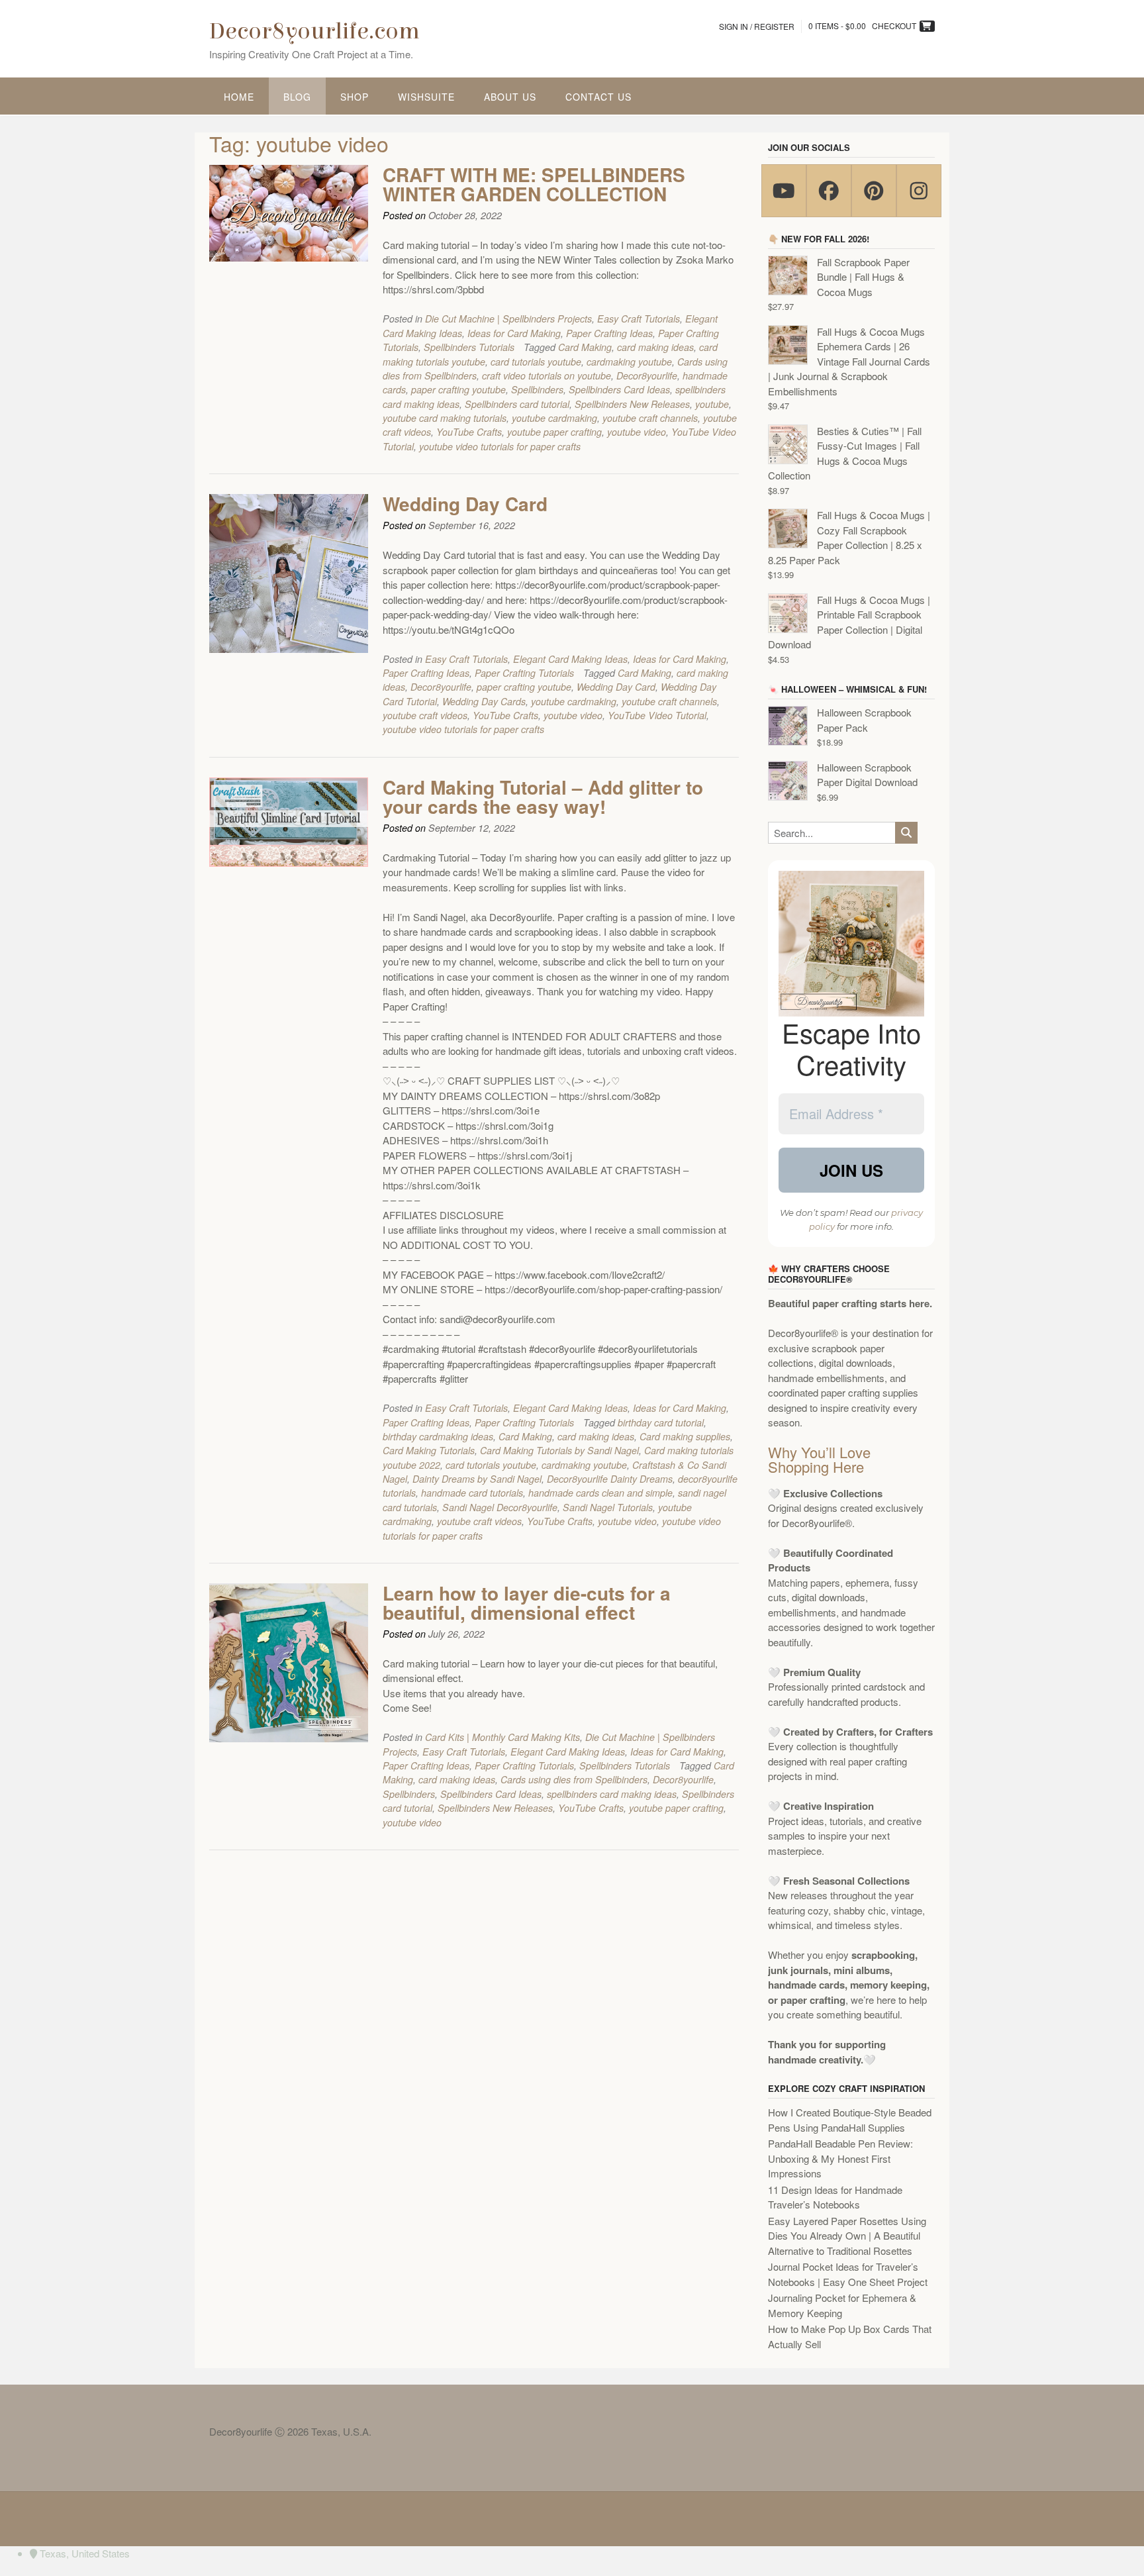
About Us (510, 97)
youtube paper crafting (554, 432)
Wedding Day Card (465, 504)
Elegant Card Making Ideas (570, 659)
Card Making (585, 347)
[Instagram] (919, 191)
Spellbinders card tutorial (517, 404)
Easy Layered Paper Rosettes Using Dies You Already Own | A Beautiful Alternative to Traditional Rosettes (847, 2236)
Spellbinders (537, 389)
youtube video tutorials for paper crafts (500, 446)
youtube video (637, 432)
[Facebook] (829, 191)
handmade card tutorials (472, 1493)
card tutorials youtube (536, 362)
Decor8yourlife (647, 375)
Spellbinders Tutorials (469, 347)
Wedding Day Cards (484, 701)
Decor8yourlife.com (314, 31)
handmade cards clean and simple (600, 1493)
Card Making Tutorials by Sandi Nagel (559, 1450)
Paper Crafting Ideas (609, 333)
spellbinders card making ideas (612, 1794)
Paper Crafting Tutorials (524, 673)
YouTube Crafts (469, 432)
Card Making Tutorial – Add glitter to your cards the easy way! (543, 797)
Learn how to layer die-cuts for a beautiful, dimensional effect (527, 1603)
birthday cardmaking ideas (438, 1436)
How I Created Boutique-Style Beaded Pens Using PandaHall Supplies (850, 2120)
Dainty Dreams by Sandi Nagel (477, 1479)
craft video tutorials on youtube (547, 375)
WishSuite (426, 97)
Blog (297, 97)
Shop (355, 97)
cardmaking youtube (629, 362)
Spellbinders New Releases (632, 404)
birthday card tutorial (661, 1422)
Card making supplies (685, 1436)
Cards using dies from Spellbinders (574, 1779)
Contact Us (598, 97)
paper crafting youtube (458, 389)
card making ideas (655, 347)
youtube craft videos (425, 715)
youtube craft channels (650, 418)
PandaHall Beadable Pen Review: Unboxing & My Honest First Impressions (840, 2158)
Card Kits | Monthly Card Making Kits (502, 1737)
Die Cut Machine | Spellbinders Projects (508, 319)
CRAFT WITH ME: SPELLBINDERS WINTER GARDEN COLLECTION (534, 184)
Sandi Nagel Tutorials (608, 1507)
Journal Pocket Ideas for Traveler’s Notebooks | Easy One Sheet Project (848, 2274)
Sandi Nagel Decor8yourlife (500, 1507)
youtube (712, 404)
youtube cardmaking (554, 418)
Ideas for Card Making (514, 333)
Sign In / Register (757, 26)
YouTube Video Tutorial (657, 715)
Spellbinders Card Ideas (619, 389)
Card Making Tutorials (429, 1450)
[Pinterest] (874, 191)
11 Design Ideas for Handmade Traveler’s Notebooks (835, 2197)
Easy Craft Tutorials (639, 319)
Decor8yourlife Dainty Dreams (610, 1479)
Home (239, 97)
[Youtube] (784, 191)
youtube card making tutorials (445, 418)
